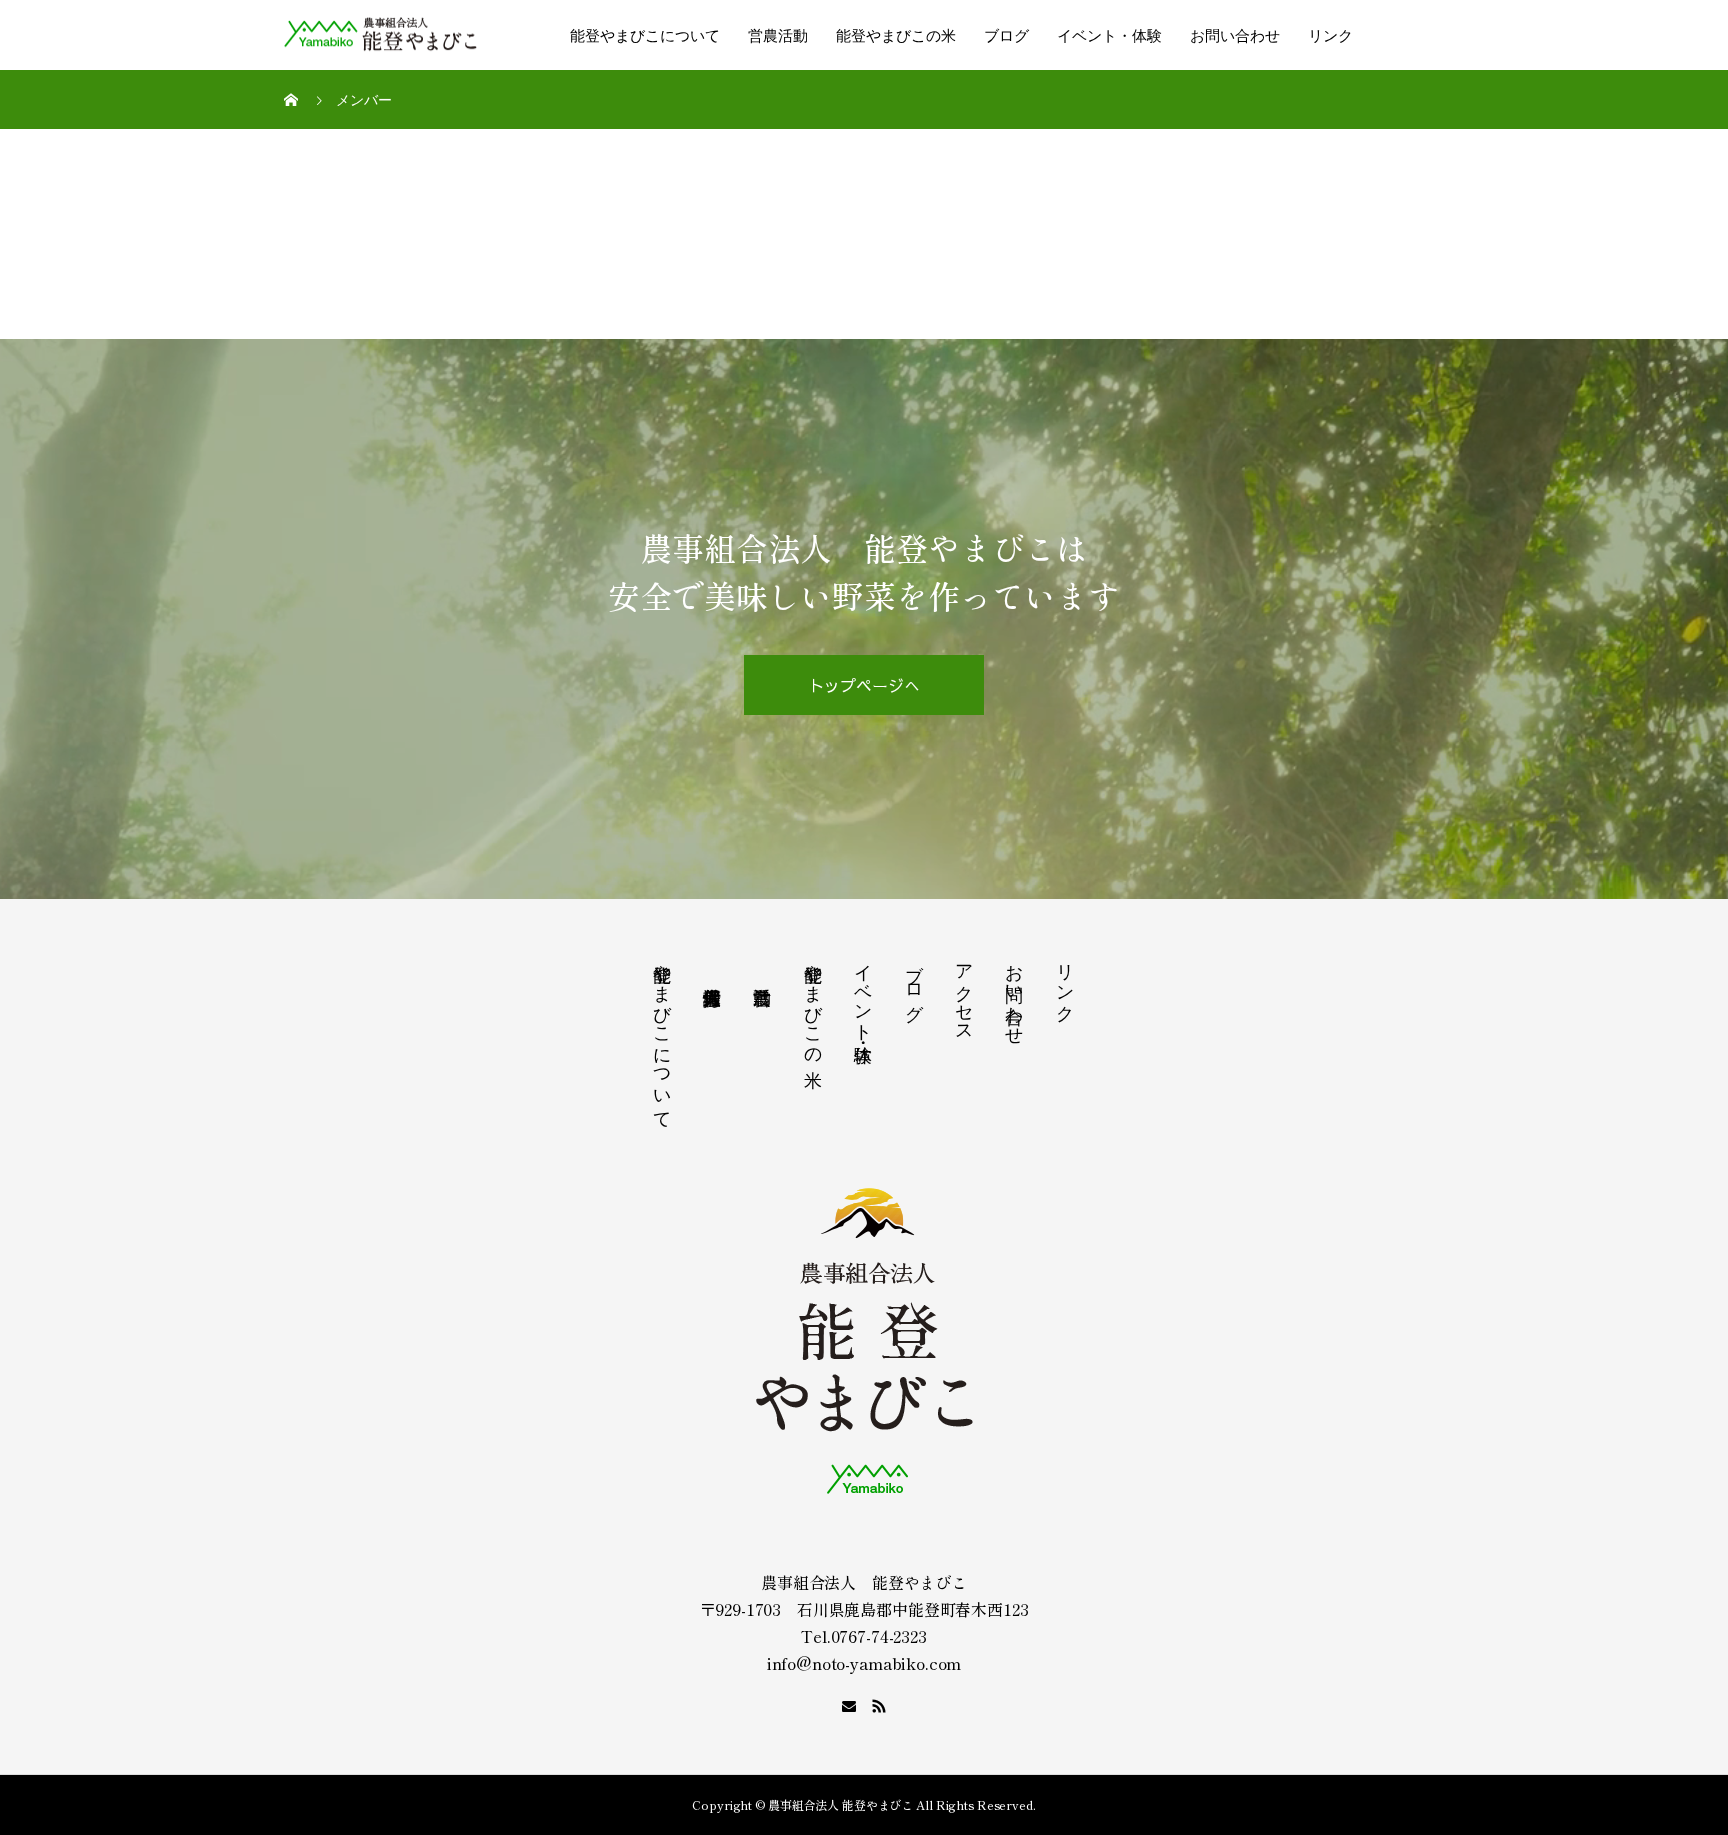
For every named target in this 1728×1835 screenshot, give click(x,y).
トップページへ (864, 685)
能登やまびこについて (645, 35)
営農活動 (778, 35)
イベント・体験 (1109, 35)
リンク (1330, 35)
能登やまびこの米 (896, 35)
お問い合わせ (1235, 35)
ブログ (1006, 35)
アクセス (965, 993)
